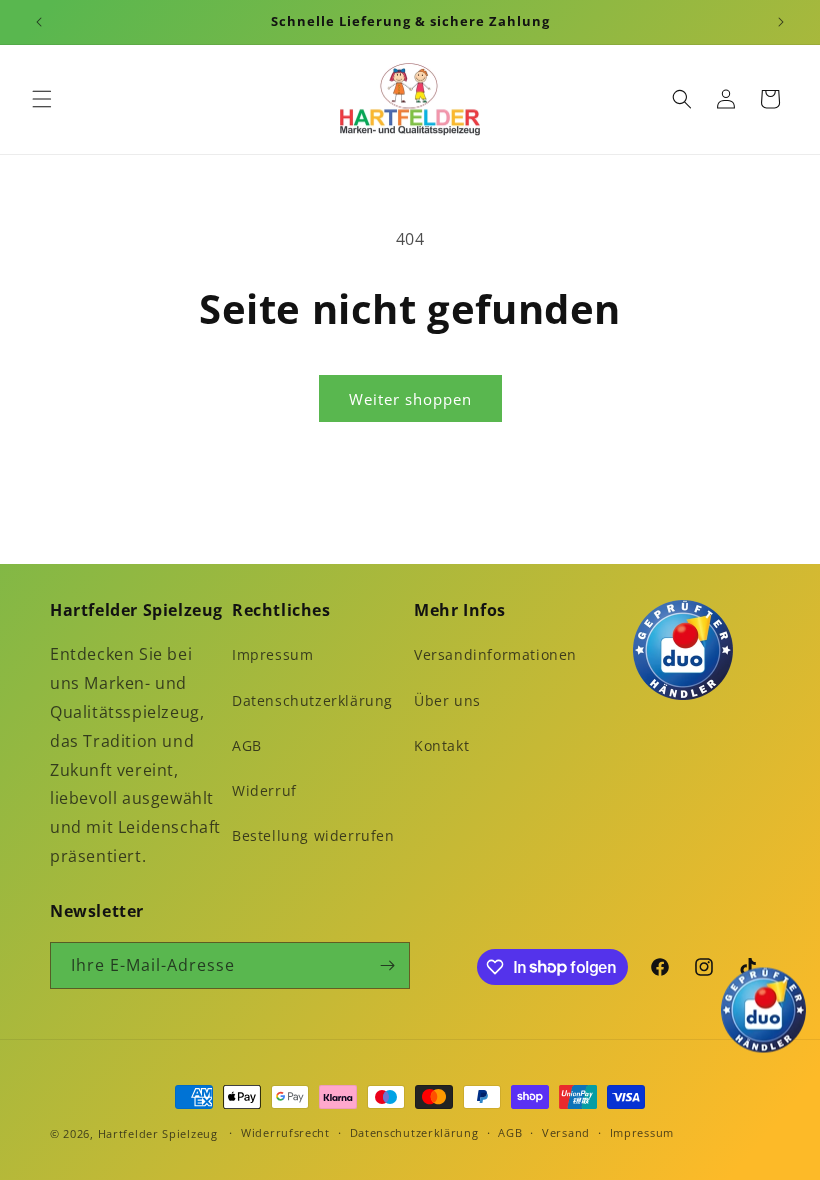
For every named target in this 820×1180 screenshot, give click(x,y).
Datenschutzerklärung (312, 700)
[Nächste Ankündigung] (781, 22)
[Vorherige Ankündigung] (39, 22)
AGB (247, 745)
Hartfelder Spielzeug (158, 1133)
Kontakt (441, 745)
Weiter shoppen (410, 399)
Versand (566, 1132)
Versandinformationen (495, 654)
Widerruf (264, 790)
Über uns (447, 700)
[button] (42, 99)
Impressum (272, 654)
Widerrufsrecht (285, 1132)
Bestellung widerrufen (313, 835)
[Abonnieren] (387, 965)
